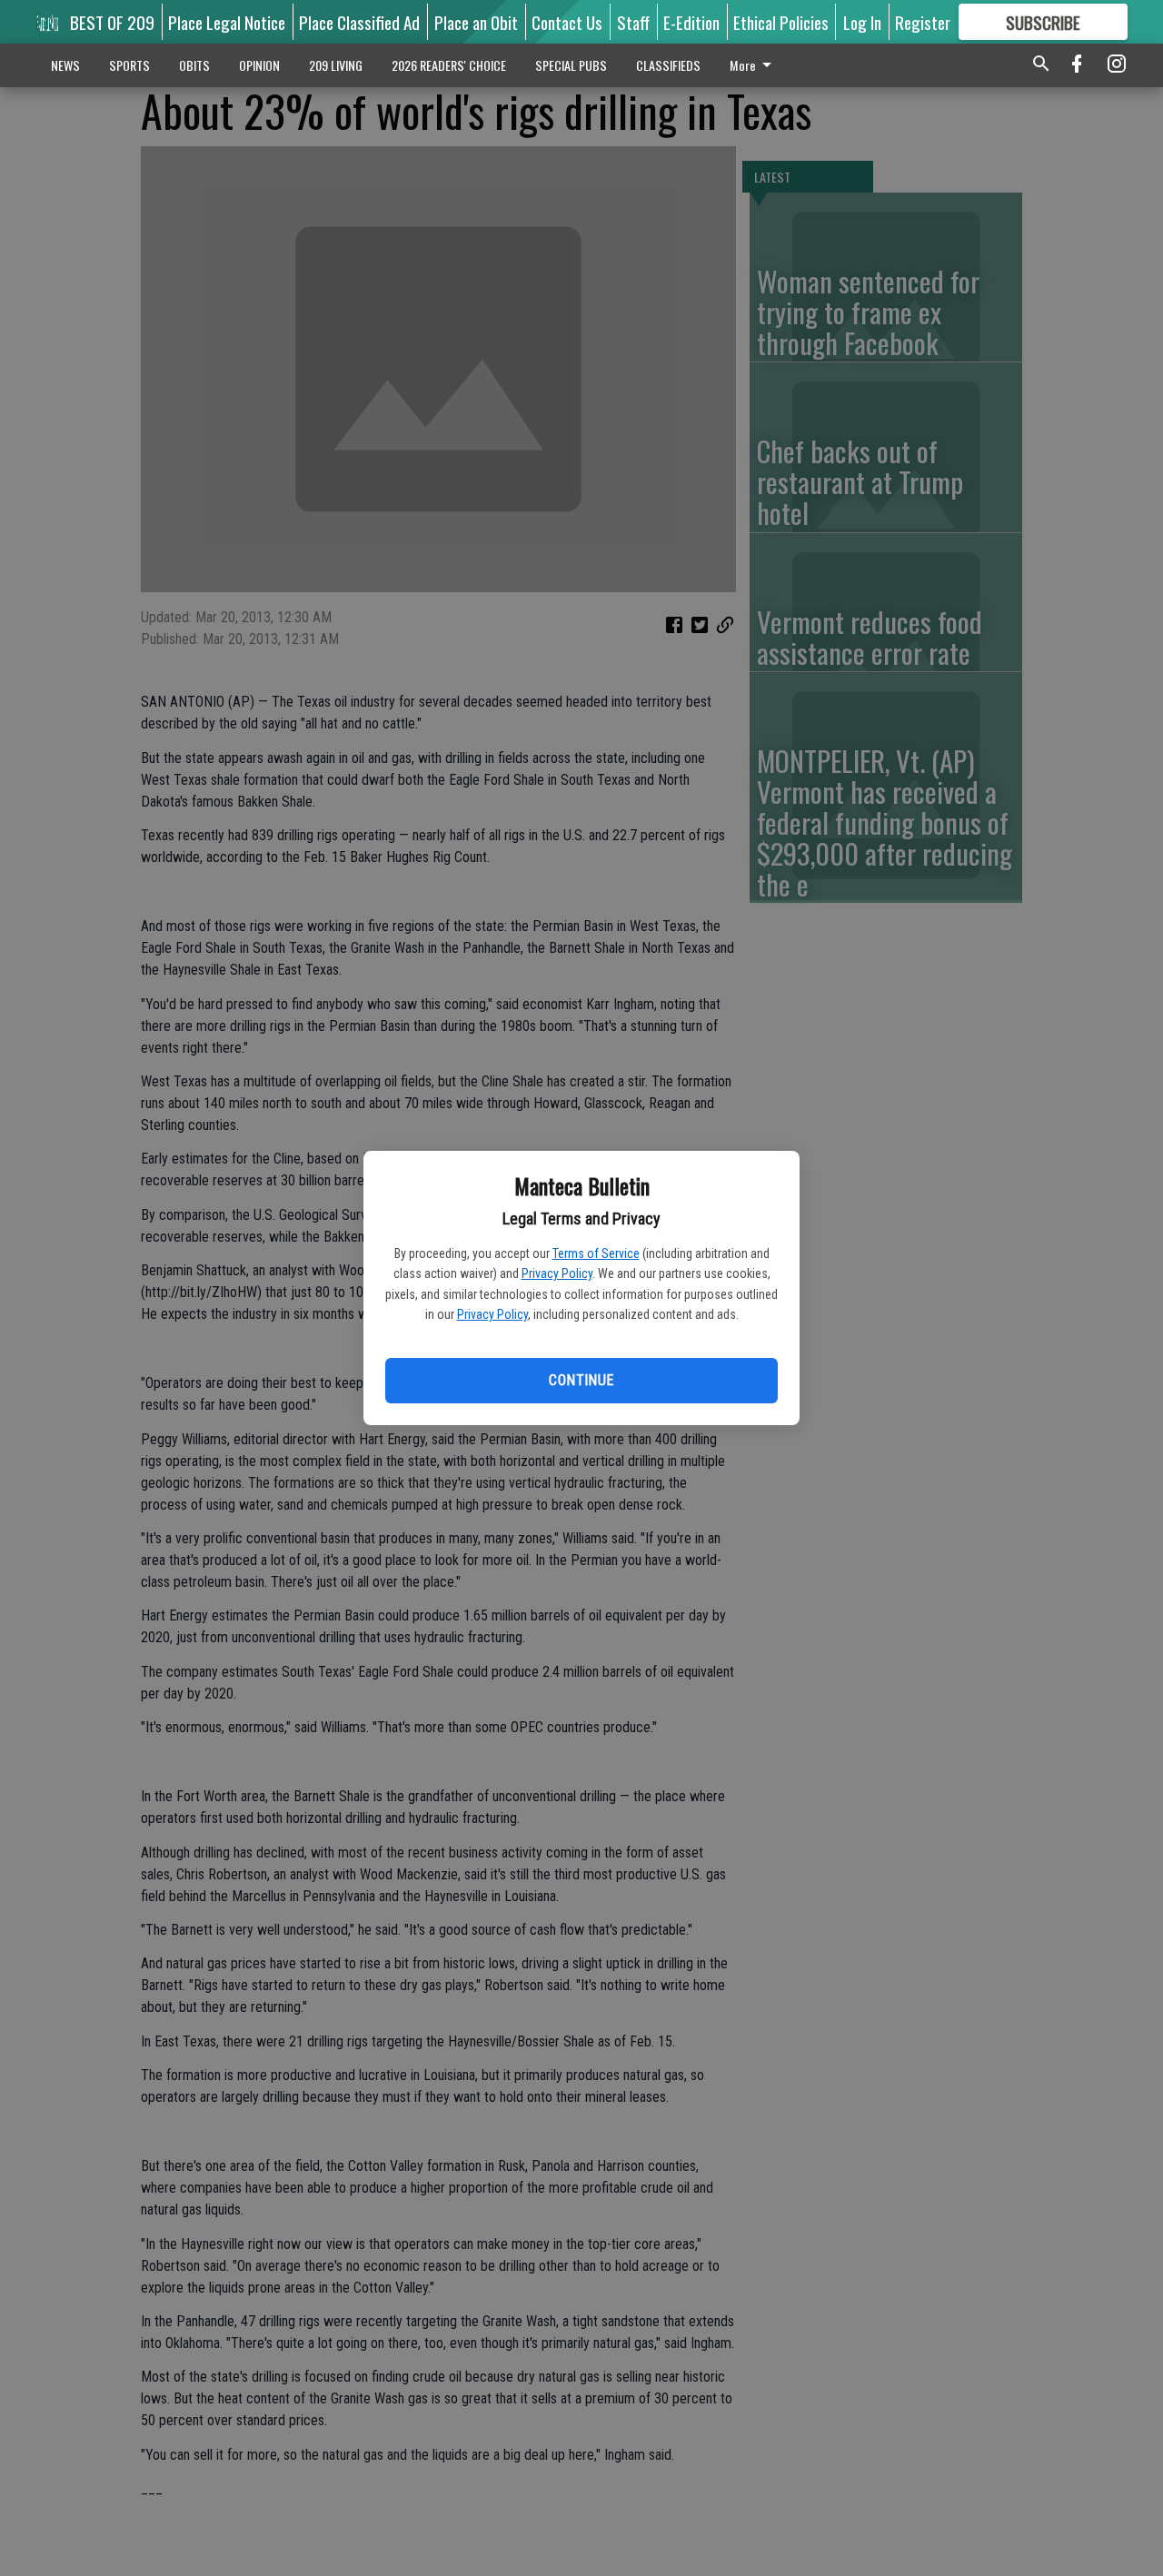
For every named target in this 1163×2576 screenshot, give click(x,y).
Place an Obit (476, 22)
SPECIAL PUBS (571, 65)
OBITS (194, 65)
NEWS (65, 65)
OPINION (259, 65)
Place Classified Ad (359, 22)
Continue (581, 1380)
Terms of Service (596, 1253)
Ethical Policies (781, 22)
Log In (862, 22)
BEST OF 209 (112, 22)
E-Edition (691, 22)
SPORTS (129, 65)
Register (923, 22)
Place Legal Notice (227, 22)
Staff (633, 22)
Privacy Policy (557, 1273)
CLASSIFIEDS (668, 65)
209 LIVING (336, 65)
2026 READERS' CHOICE (449, 65)
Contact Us (567, 22)
